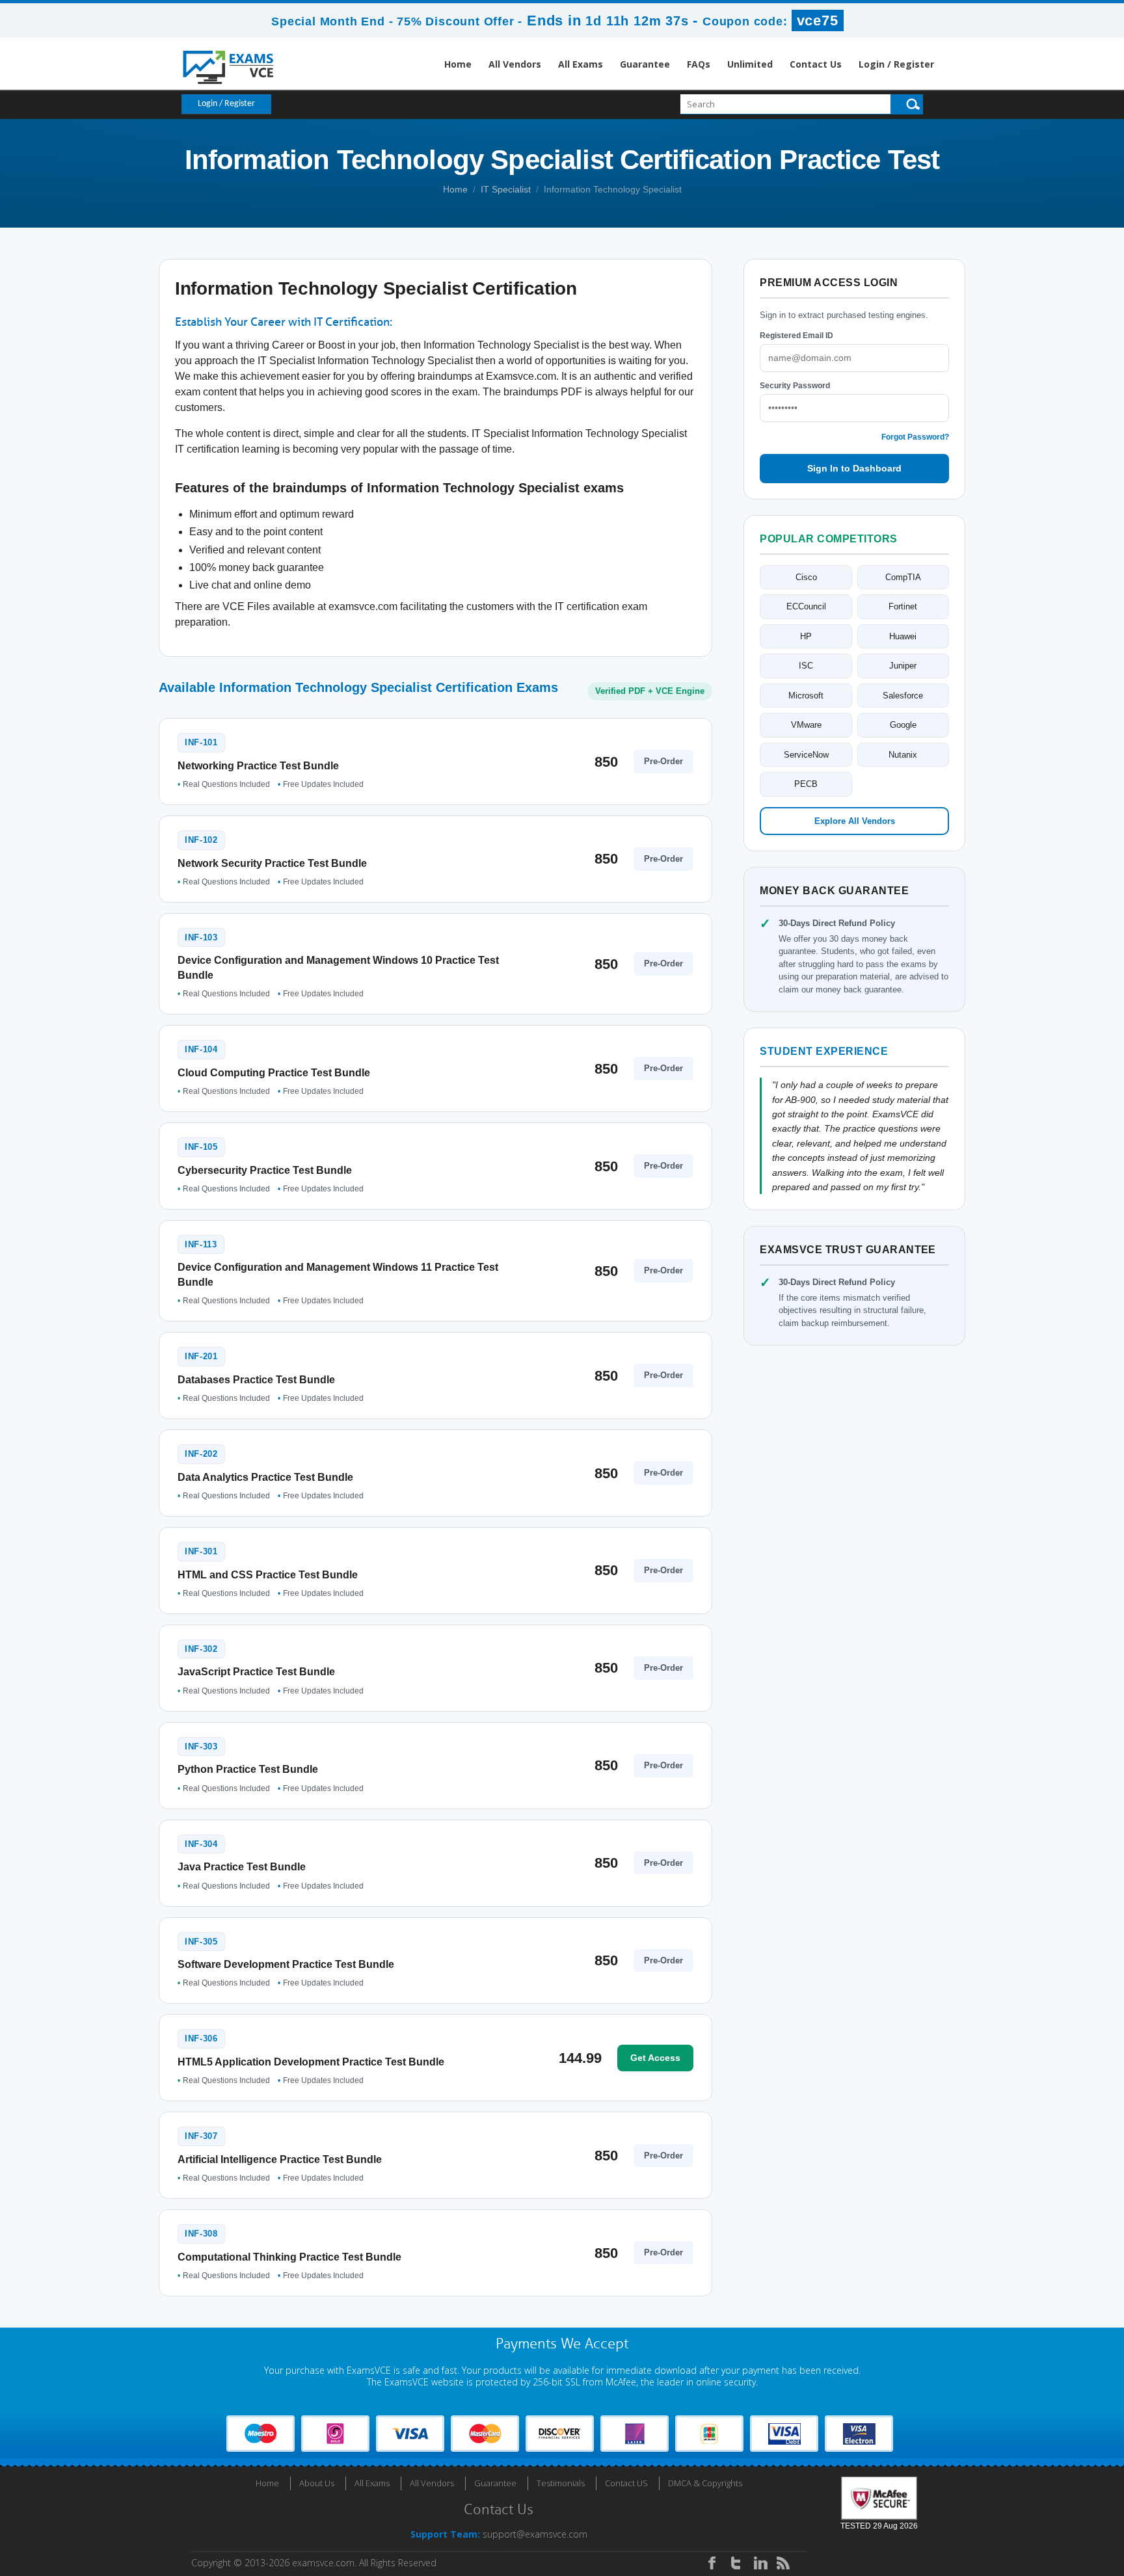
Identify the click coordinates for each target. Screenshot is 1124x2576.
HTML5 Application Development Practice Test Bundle (311, 2062)
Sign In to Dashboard (854, 468)
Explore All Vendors (855, 821)
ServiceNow (806, 755)
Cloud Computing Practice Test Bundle (274, 1073)
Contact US (626, 2483)
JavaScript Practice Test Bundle (256, 1672)
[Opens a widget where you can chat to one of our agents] (1035, 2502)
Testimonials (561, 2483)
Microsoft (806, 696)
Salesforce (903, 696)
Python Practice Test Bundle (248, 1769)
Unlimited (750, 64)
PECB (806, 784)
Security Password (795, 386)
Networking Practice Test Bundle (258, 766)
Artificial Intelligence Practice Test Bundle (280, 2159)
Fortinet (903, 606)
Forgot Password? (915, 437)
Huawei (903, 636)
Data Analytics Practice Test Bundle (265, 1477)
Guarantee (645, 64)
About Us (317, 2483)
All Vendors (515, 64)
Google (903, 725)
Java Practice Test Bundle (242, 1867)
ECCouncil (806, 606)
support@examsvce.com (535, 2534)
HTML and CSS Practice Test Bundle (268, 1575)
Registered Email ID (796, 336)
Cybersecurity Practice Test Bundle (265, 1170)
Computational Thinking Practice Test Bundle (289, 2257)
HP (806, 636)
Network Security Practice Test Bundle (272, 863)
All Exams (581, 64)
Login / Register (896, 64)
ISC (806, 666)
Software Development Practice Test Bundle (286, 1964)
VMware (806, 725)
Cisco (806, 577)
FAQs (699, 64)
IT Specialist (506, 189)
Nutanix (903, 755)
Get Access (655, 2058)
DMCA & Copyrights (705, 2483)
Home (458, 64)
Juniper (903, 666)
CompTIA (903, 577)
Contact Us (816, 64)
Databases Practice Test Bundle (256, 1380)
